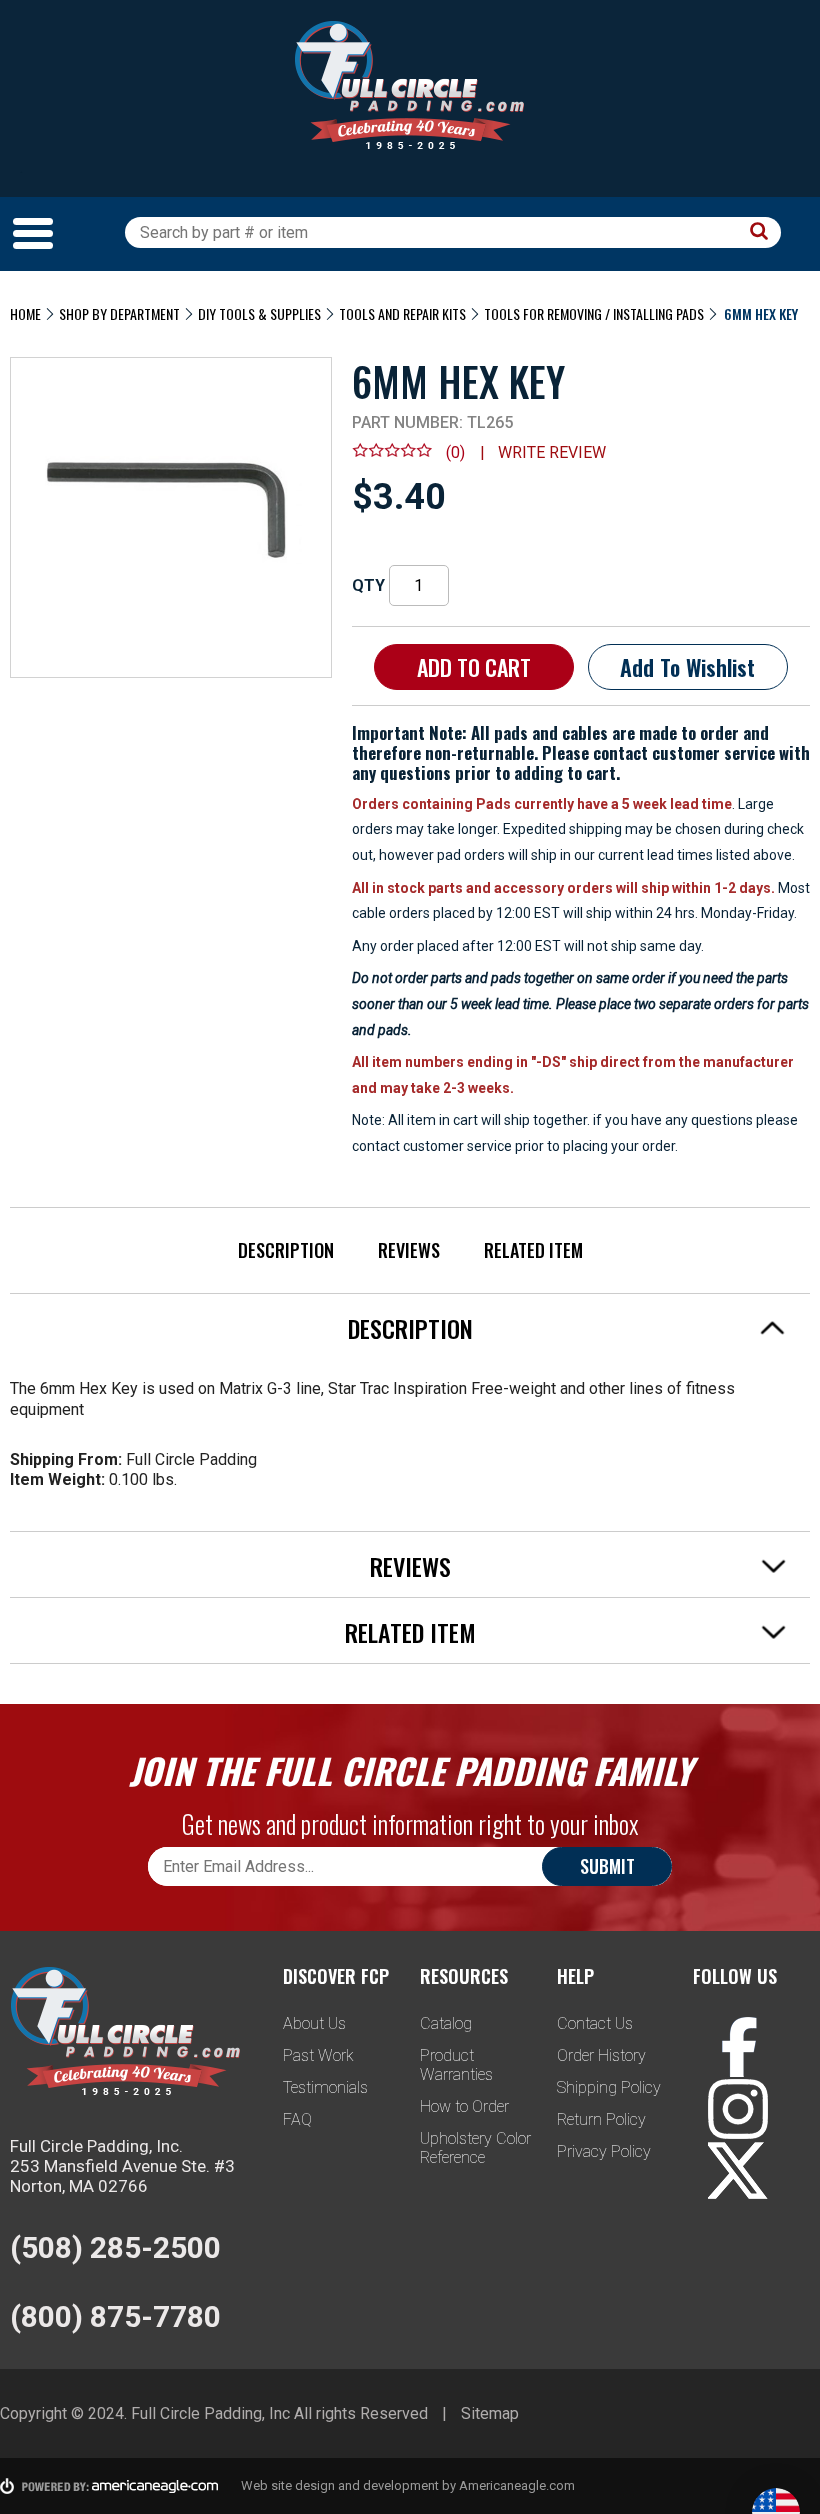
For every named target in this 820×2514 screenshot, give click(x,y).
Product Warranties (456, 2065)
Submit (607, 1866)
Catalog (446, 2023)
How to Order (464, 2106)
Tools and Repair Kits (402, 313)
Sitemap (490, 2413)
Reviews (409, 1250)
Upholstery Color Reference (475, 2148)
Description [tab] (410, 1328)
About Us (314, 2023)
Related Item (533, 1250)
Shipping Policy (609, 2087)
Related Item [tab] (410, 1632)
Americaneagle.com (517, 2485)
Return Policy (601, 2119)
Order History (601, 2055)
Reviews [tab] (410, 1566)
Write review (552, 452)
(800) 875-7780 (115, 2316)
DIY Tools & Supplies (259, 313)
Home (25, 313)
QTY (368, 585)
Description (286, 1250)
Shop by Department (119, 313)
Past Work (318, 2055)
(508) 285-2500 (115, 2247)
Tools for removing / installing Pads (594, 313)
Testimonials (325, 2087)
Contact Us (595, 2023)
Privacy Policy (604, 2151)
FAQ (297, 2119)
